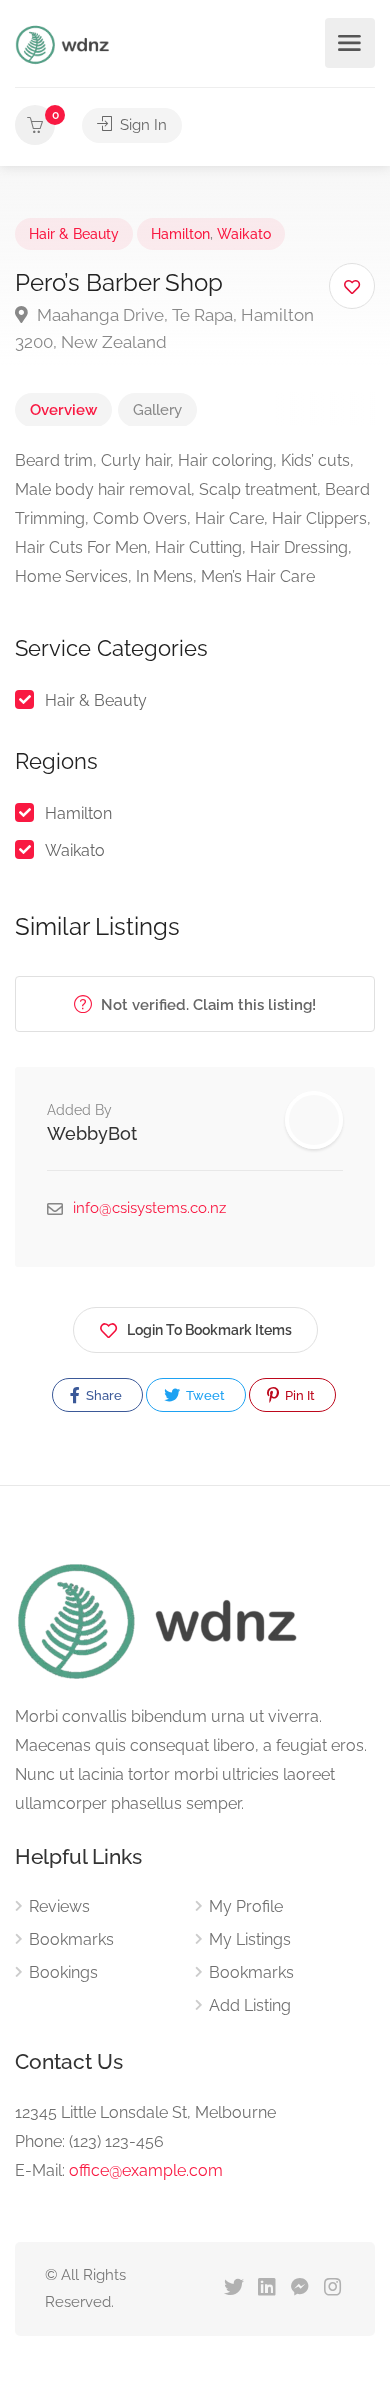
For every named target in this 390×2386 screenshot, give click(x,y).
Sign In (141, 125)
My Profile (246, 1906)
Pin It (298, 1395)
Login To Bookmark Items (209, 1330)
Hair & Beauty (74, 234)
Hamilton (180, 234)
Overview (63, 410)
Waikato (244, 234)
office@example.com (146, 2170)
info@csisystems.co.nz (149, 1208)
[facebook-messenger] (299, 2288)
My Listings (250, 1939)
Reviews (59, 1906)
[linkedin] (266, 2288)
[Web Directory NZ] (65, 43)
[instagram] (332, 2288)
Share (102, 1395)
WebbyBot (92, 1133)
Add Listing (250, 2005)
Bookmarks (71, 1939)
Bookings (63, 1972)
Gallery (157, 410)
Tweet (204, 1395)
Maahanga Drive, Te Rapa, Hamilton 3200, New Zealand (164, 328)
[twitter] (233, 2288)
